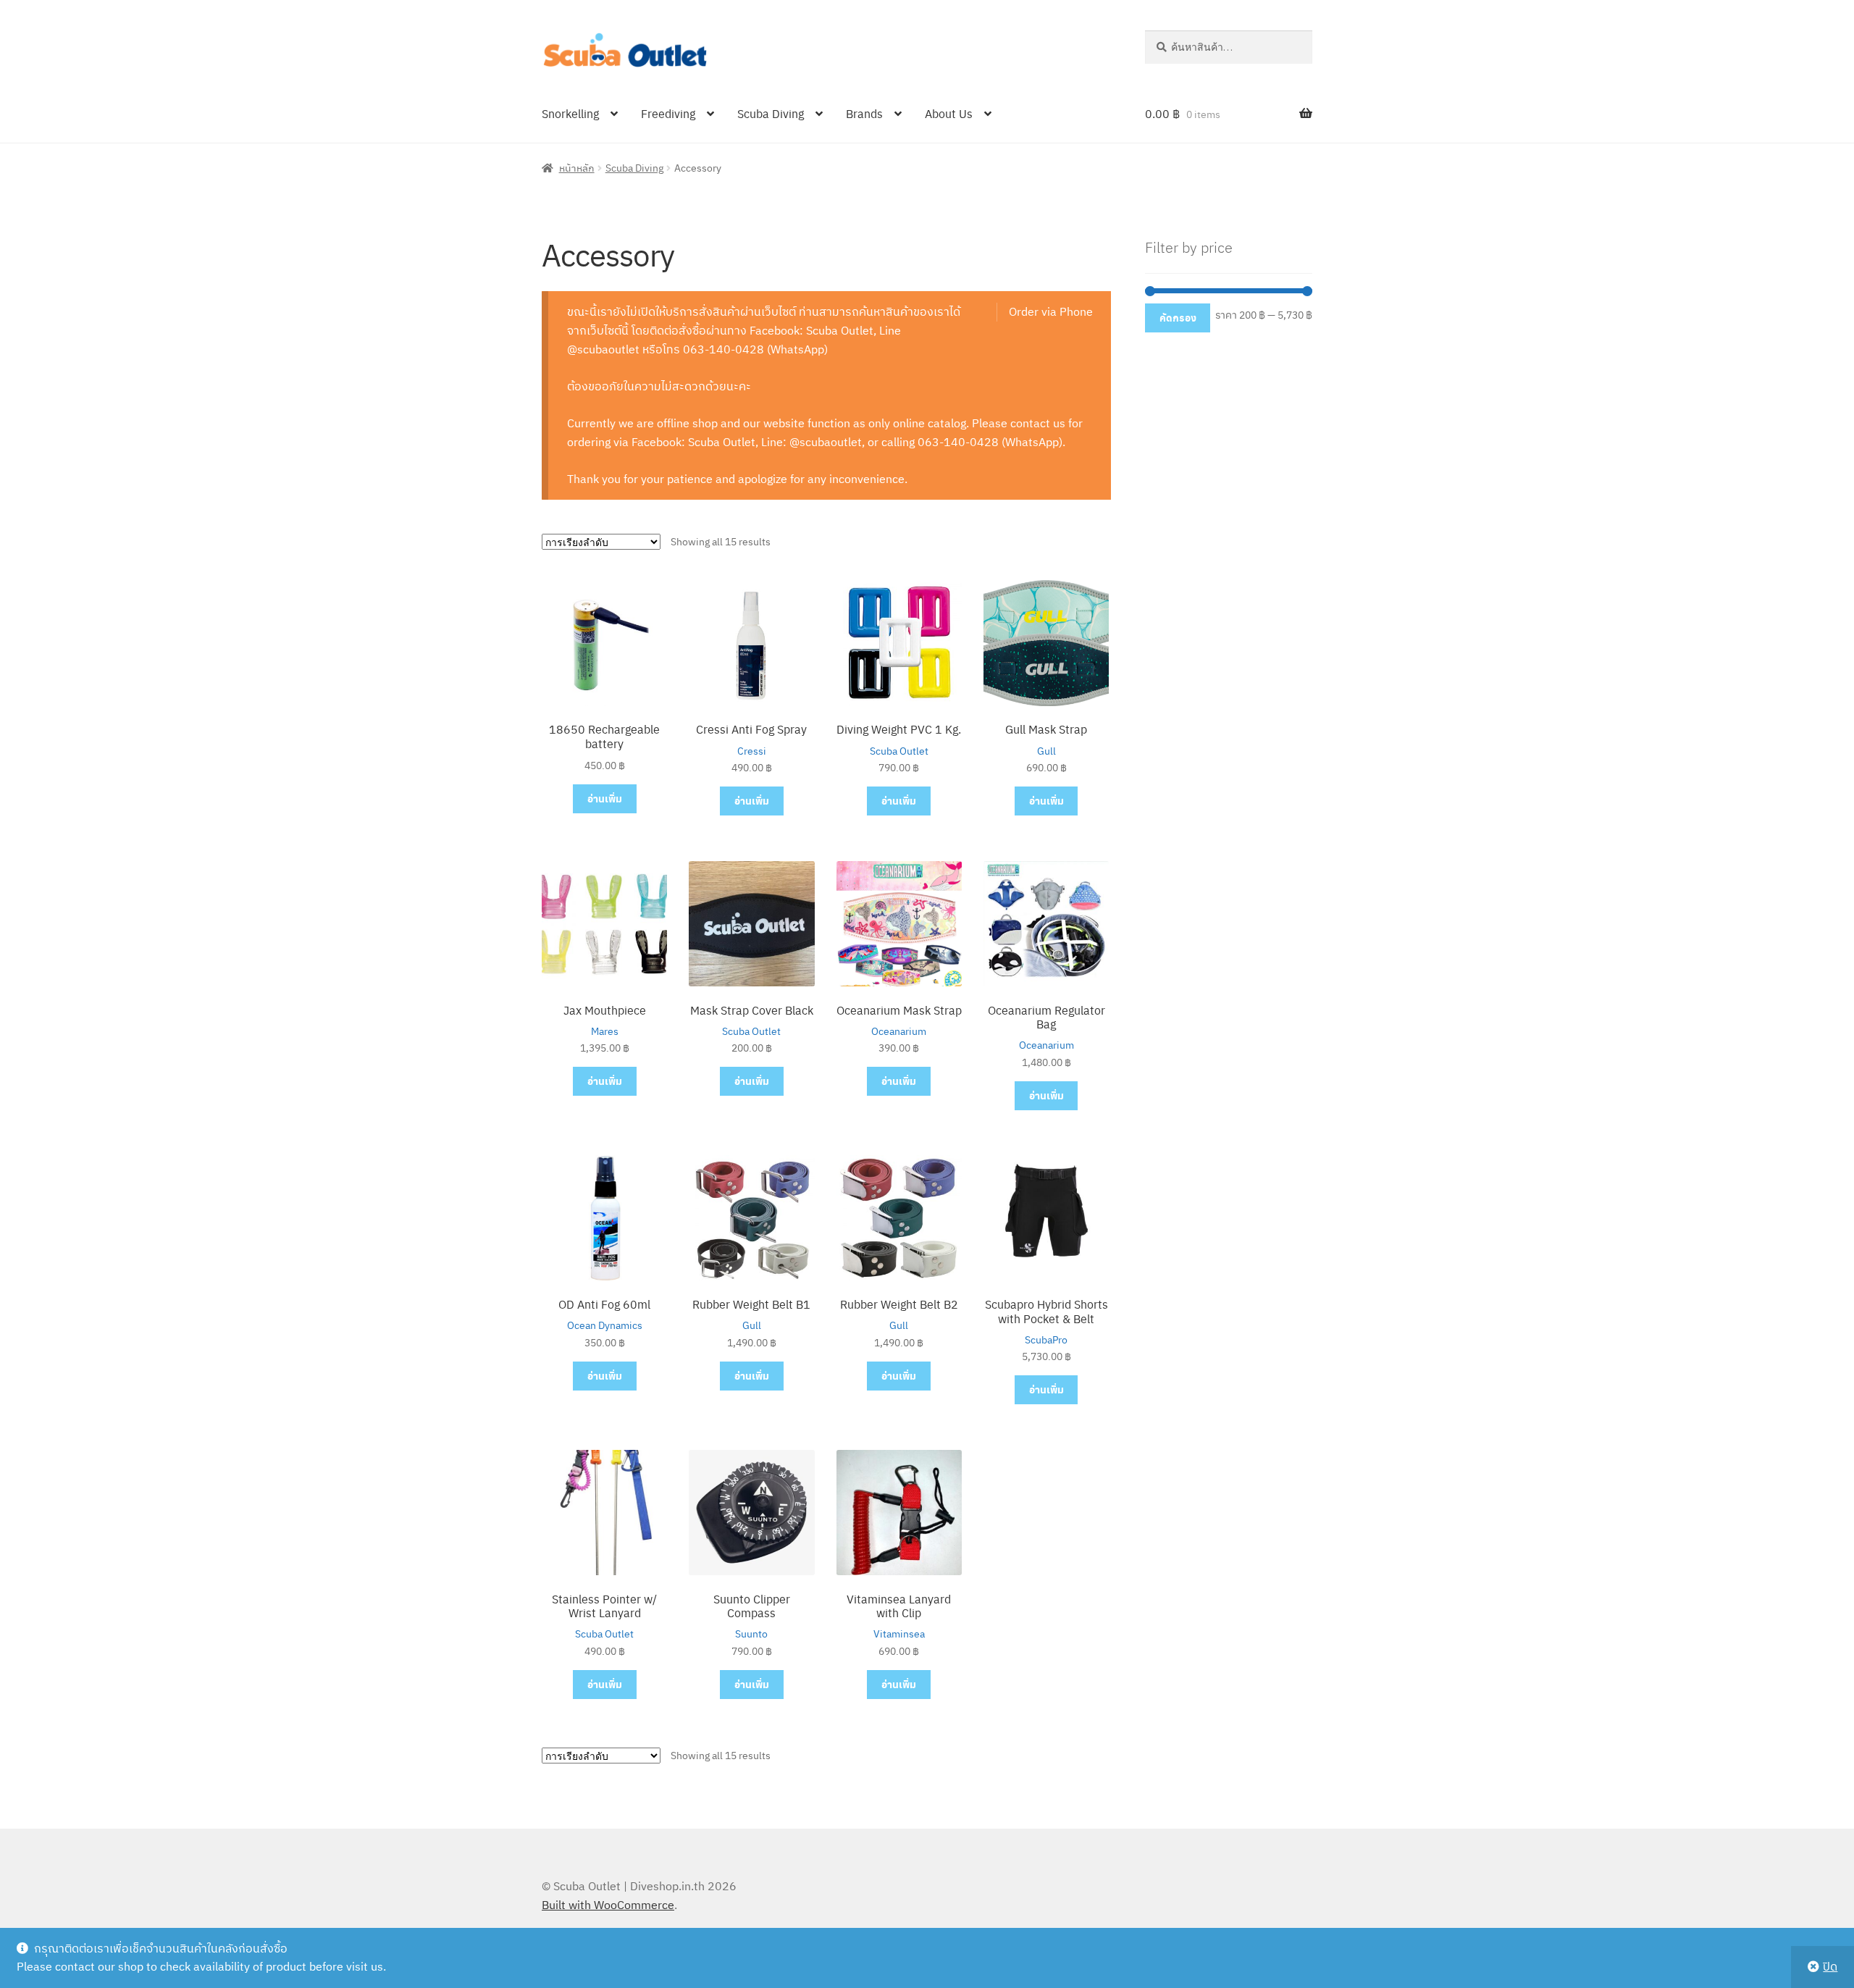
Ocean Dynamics (605, 1325)
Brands (864, 113)
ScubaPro (1046, 1340)
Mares (605, 1031)
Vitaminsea (899, 1634)
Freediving (668, 113)
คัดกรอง (1178, 318)
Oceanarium (899, 1031)
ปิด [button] (1830, 1966)
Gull (1046, 751)
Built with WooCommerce (608, 1905)
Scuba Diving (771, 113)
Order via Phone (1051, 311)
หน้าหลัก (577, 167)
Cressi (752, 751)
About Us (949, 113)
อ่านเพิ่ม (605, 798)
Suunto (751, 1634)
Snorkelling (570, 113)
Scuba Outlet (899, 751)
